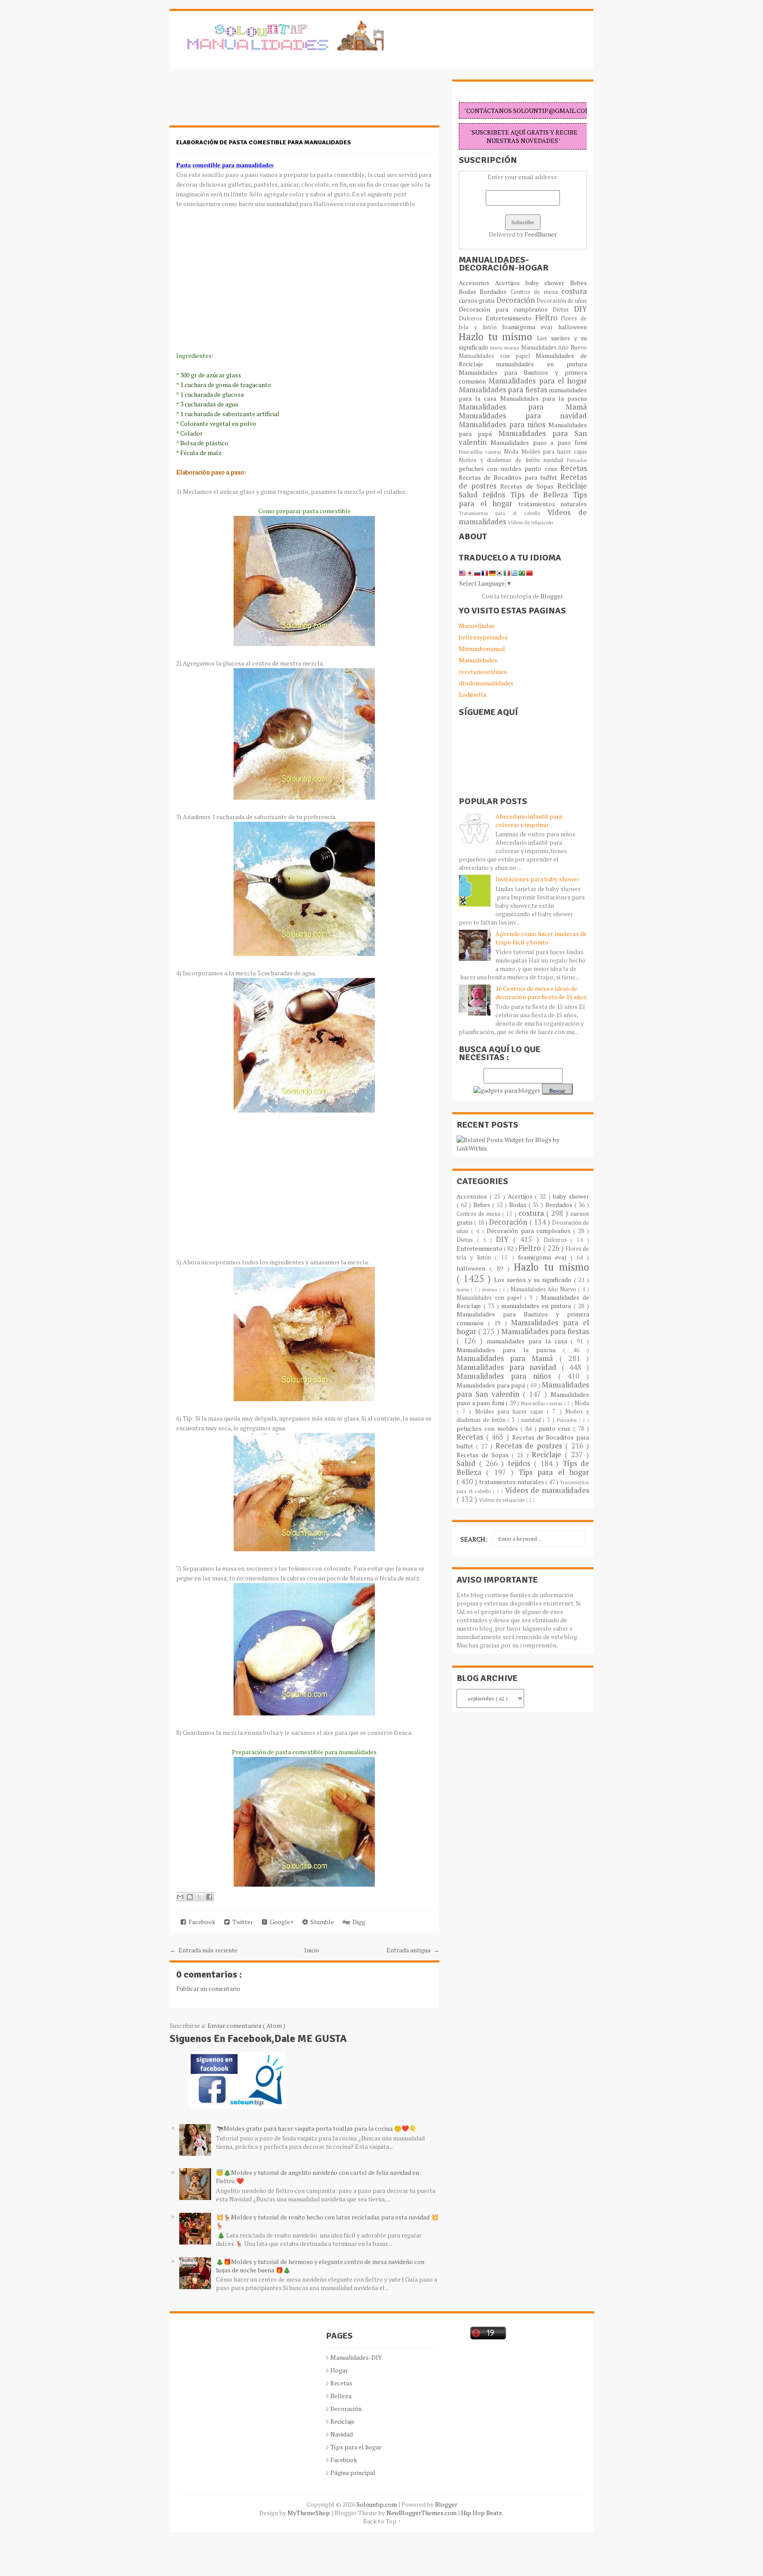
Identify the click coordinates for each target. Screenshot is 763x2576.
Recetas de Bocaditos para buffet (510, 477)
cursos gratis (478, 300)
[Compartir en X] (200, 1897)
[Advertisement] (240, 102)
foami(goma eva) (530, 327)
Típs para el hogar (356, 2447)
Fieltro (548, 318)
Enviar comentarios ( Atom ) (246, 2025)
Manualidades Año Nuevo (554, 348)
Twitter (241, 1922)
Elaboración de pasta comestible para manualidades (264, 142)
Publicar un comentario (208, 1988)
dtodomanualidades (486, 683)
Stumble (321, 1922)
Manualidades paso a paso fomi (539, 442)
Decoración (516, 300)
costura (574, 291)
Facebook (201, 1922)
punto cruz (542, 468)
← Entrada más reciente (204, 1950)
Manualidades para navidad (523, 416)
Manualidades (478, 660)
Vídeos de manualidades (547, 1490)
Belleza (341, 2396)
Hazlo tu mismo (498, 337)
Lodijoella (472, 694)
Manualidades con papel (497, 356)
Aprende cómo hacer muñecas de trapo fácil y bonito (541, 938)
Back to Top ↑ (382, 2521)
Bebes (578, 283)
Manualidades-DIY (356, 2357)
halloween (572, 327)
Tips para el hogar (554, 1472)
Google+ (280, 1922)
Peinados (577, 460)
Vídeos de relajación (531, 522)
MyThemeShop (309, 2513)
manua (513, 348)
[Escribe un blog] (190, 1897)
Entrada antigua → (413, 1950)
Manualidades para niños (504, 425)
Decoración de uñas (562, 301)
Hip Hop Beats (482, 2513)
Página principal (353, 2473)
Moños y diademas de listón (501, 460)
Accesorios (477, 283)
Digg (357, 1922)
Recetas (574, 468)
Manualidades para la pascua (544, 398)
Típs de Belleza (541, 495)
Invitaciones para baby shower (537, 879)
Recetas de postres (530, 1446)
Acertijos (510, 283)
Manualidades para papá (492, 1385)
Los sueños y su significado (534, 1280)
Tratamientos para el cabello (503, 513)
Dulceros (472, 318)
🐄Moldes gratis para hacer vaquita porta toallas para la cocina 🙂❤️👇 (316, 2128)
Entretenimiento (510, 318)
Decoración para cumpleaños (506, 309)
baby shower (548, 283)
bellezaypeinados (483, 637)
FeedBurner (541, 234)
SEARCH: (474, 1539)
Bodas (469, 291)
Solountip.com (377, 2504)
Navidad (342, 2434)
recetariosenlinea (483, 671)
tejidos (496, 495)
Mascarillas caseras (481, 452)
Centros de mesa (536, 292)
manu (497, 348)
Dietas (563, 310)
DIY (580, 309)
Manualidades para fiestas (504, 390)
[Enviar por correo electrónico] (180, 1897)
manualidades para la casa (529, 1341)
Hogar (339, 2370)
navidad (555, 460)
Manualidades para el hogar (538, 381)
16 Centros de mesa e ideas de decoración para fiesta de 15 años (541, 993)
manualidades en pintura (541, 364)
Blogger (551, 596)
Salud (471, 495)
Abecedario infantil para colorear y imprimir (529, 820)
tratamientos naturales (553, 504)
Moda (512, 452)
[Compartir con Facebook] (209, 1897)
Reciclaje (572, 486)
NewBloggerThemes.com (422, 2513)
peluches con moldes (492, 468)
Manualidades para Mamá (523, 407)
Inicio (312, 1950)
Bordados (495, 291)
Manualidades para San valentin (523, 438)
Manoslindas (477, 626)
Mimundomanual (482, 649)
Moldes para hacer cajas (554, 452)
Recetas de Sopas (529, 486)
